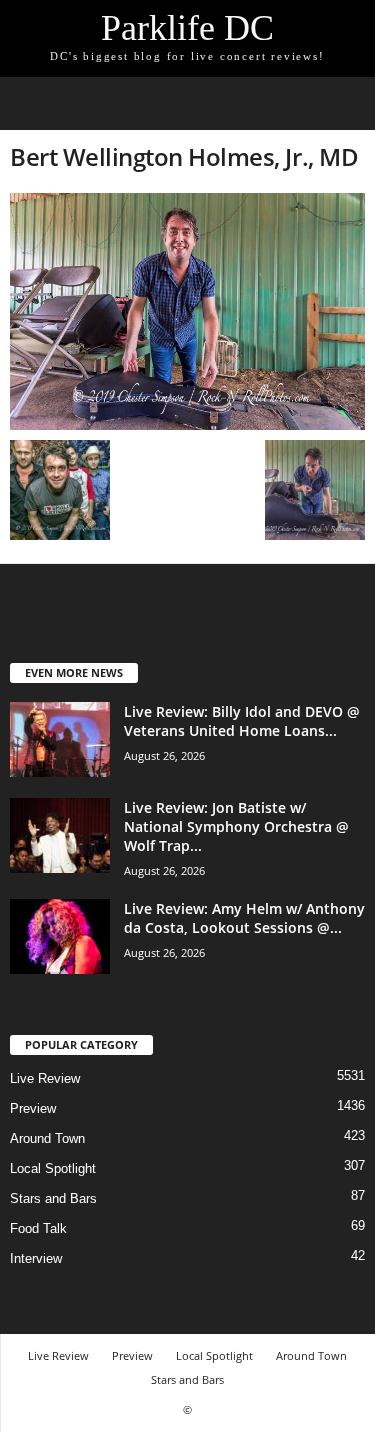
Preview (33, 1108)
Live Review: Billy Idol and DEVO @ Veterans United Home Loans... (242, 721)
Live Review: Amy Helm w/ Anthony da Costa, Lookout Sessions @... (244, 918)
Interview (36, 1258)
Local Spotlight (53, 1168)
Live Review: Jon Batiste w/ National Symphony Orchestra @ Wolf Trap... (236, 826)
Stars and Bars (53, 1198)
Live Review (45, 1078)
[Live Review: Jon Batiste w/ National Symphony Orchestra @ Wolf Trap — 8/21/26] (60, 835)
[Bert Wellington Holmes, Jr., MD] (187, 311)
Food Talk (38, 1228)
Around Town (47, 1138)
